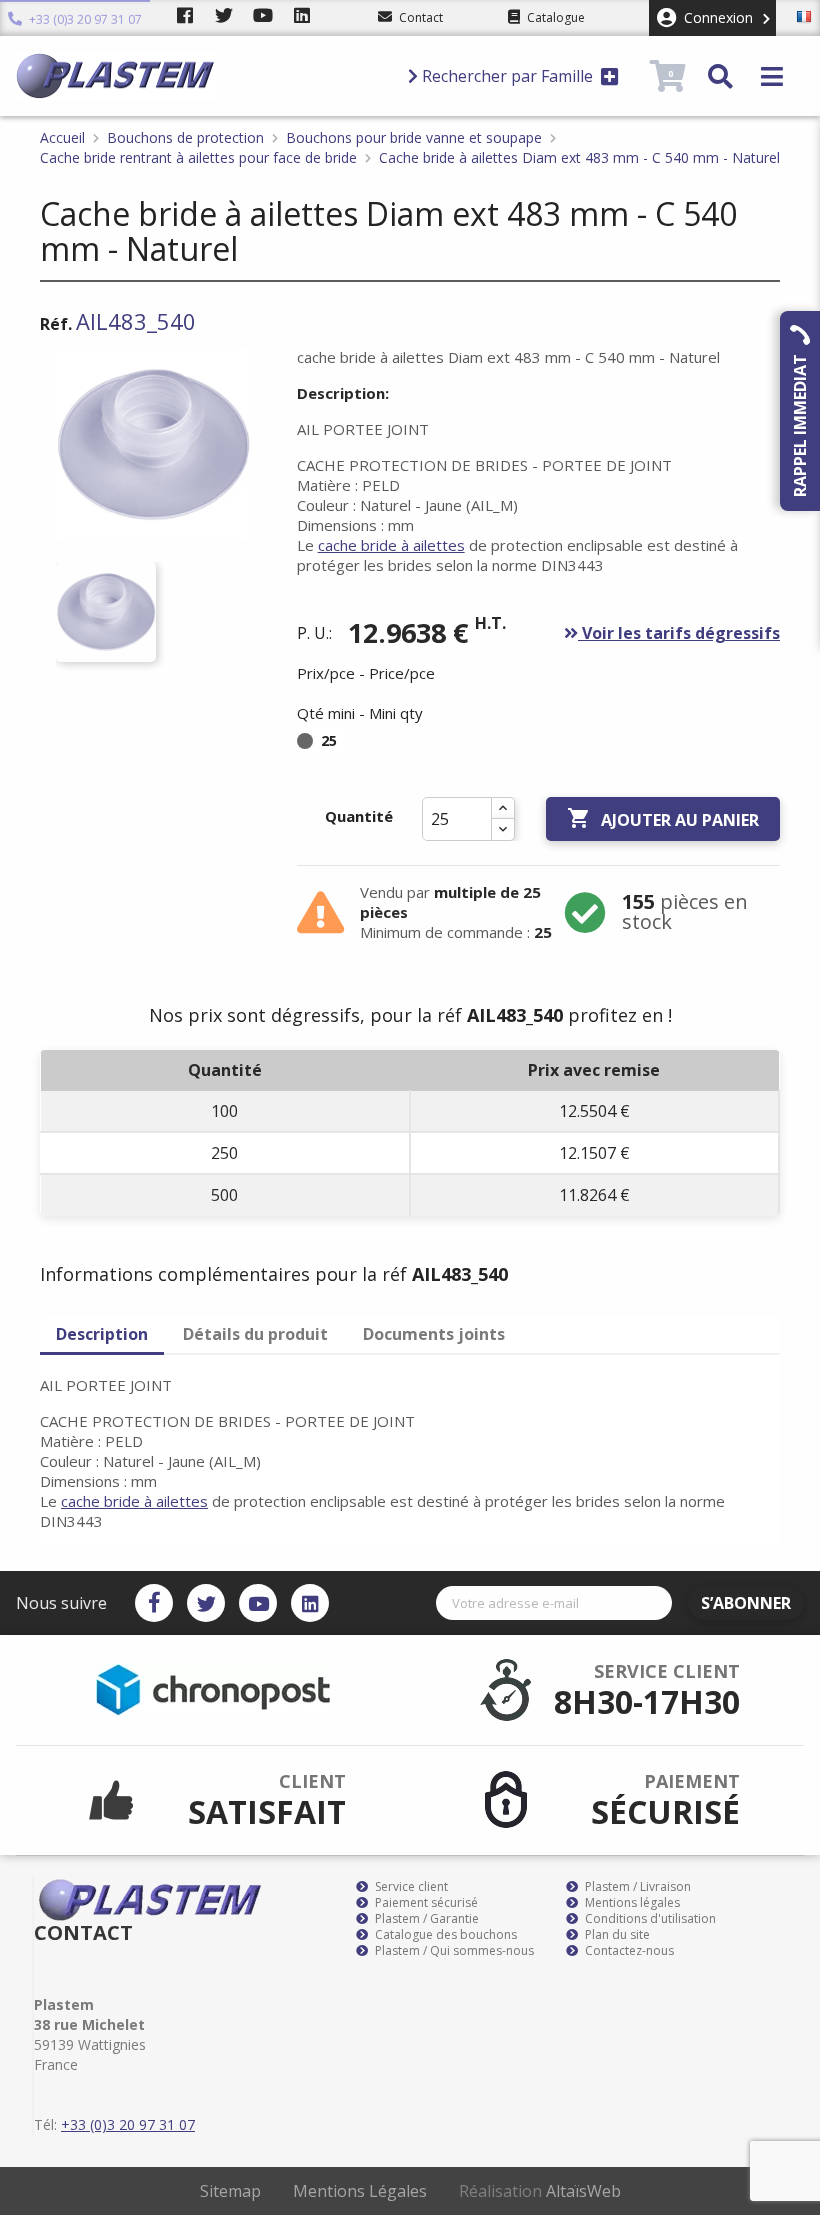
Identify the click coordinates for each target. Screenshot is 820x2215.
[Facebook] (154, 1603)
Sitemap (230, 2191)
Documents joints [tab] (434, 1334)
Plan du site (616, 1935)
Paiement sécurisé (425, 1903)
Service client (410, 1887)
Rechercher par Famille (507, 76)
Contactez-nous (628, 1951)
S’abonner (746, 1603)
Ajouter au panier (663, 818)
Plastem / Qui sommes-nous (453, 1951)
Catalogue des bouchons (444, 1935)
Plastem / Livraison (636, 1887)
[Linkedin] (310, 1603)
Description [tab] (102, 1334)
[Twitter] (206, 1603)
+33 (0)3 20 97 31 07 (84, 19)
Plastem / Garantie (425, 1919)
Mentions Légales (360, 2191)
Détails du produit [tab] (255, 1334)
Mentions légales (631, 1903)
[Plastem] (203, 76)
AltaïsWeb (583, 2191)
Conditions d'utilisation (649, 1919)
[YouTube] (258, 1603)
